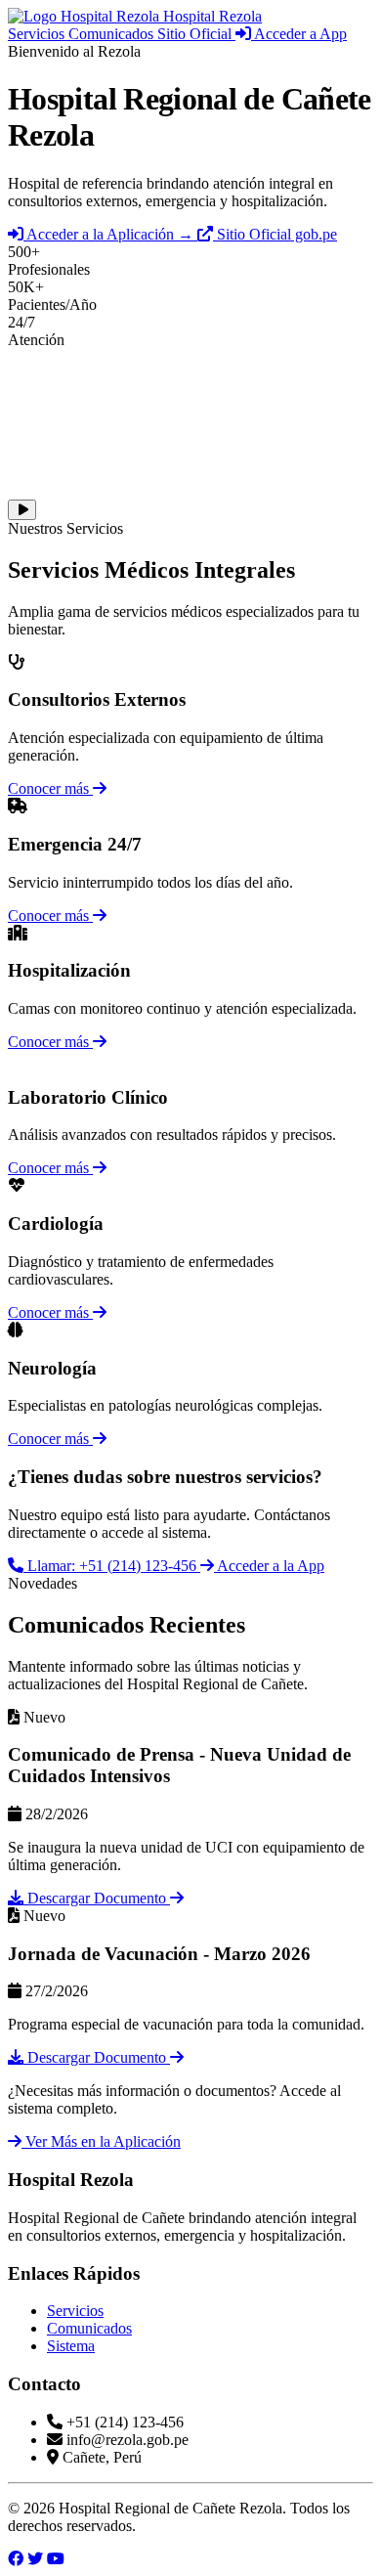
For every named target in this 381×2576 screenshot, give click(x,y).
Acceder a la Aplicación (108, 234)
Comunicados (113, 34)
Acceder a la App (269, 1566)
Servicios (38, 34)
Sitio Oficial (196, 34)
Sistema (71, 2346)
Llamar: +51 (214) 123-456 (112, 1566)
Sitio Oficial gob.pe (275, 234)
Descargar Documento (97, 1898)
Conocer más (50, 788)
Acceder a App (299, 34)
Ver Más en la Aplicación (101, 2141)
